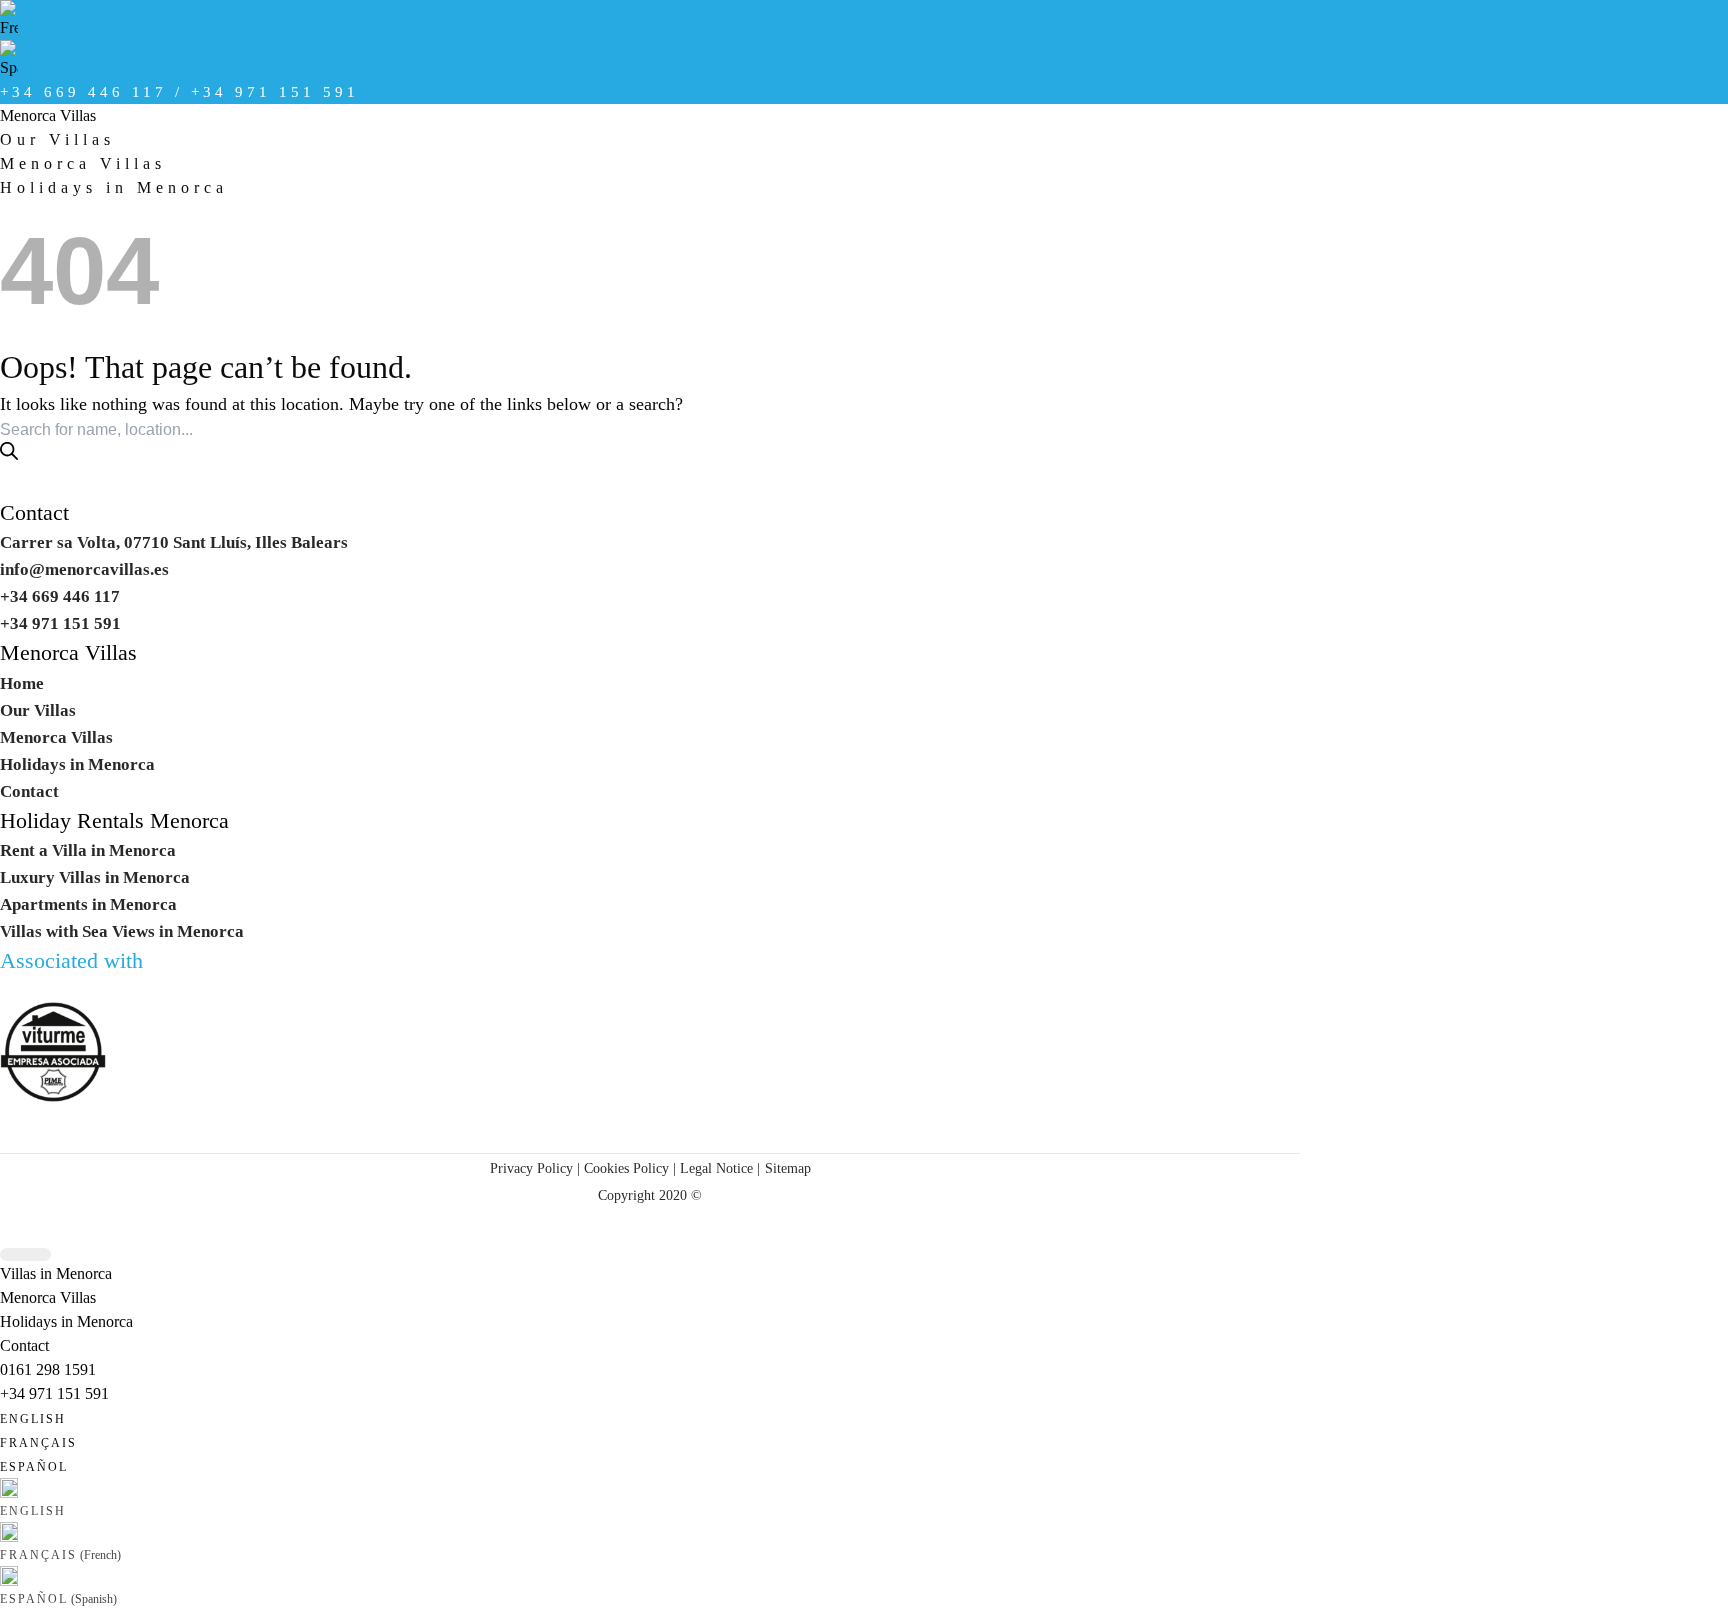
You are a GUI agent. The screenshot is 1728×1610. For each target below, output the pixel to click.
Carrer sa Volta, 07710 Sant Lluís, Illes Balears (174, 542)
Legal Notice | (718, 1168)
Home (22, 683)
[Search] (9, 451)
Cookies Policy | (630, 1168)
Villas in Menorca (56, 1273)
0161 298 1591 (48, 1369)
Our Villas (57, 139)
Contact (34, 513)
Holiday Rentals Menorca (114, 821)
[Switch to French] (650, 20)
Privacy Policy (531, 1168)
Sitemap (788, 1168)
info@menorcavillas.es (84, 569)
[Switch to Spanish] (650, 60)
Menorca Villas (48, 115)
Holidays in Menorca (114, 187)
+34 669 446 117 (60, 596)
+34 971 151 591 (54, 1393)
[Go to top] (25, 1254)
